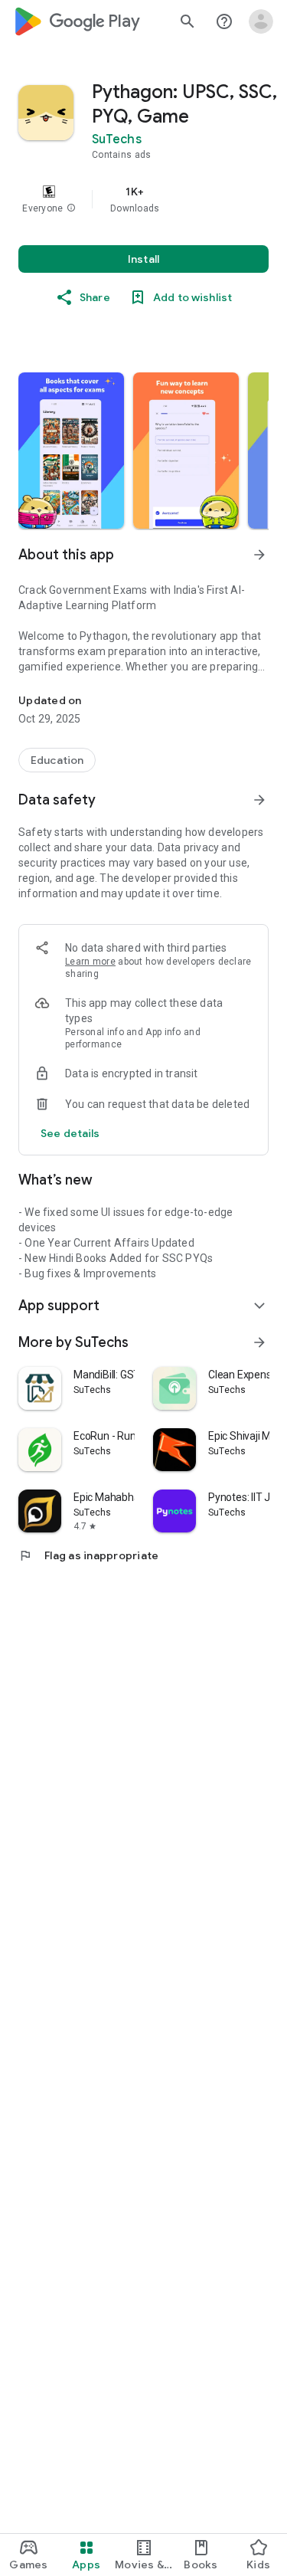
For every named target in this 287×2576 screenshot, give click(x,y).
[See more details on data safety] (70, 1133)
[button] (71, 208)
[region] (143, 199)
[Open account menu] (261, 21)
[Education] (57, 760)
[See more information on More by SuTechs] (259, 1342)
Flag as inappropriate (88, 1555)
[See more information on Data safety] (259, 800)
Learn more (90, 962)
